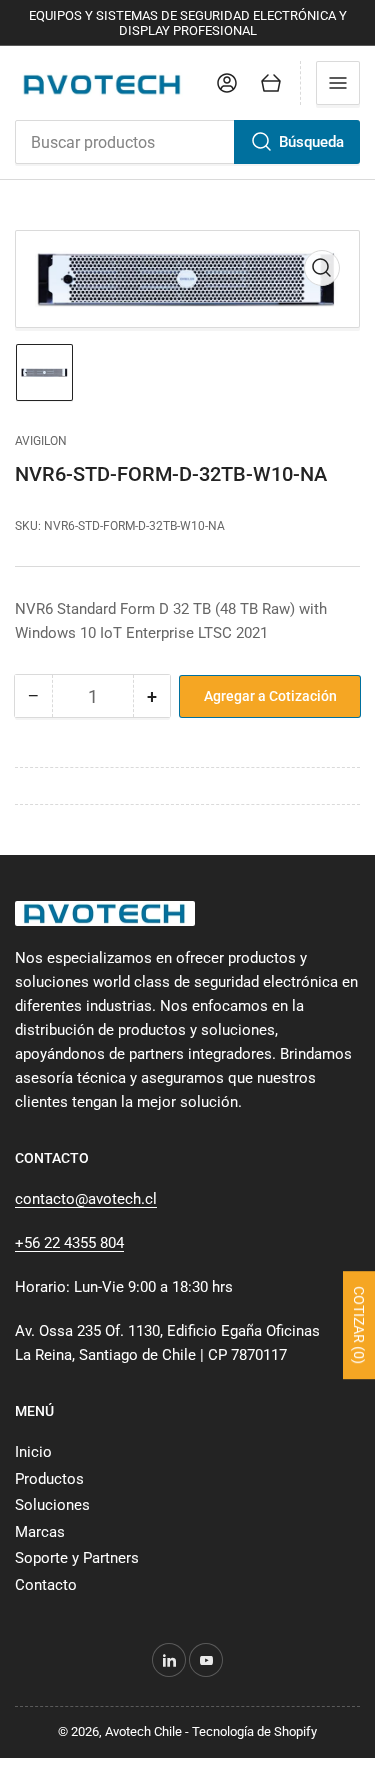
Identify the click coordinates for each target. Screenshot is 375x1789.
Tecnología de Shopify (254, 1731)
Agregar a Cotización (270, 696)
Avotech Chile (143, 1731)
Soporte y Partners (77, 1558)
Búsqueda (311, 142)
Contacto (46, 1585)
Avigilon (41, 441)
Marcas (40, 1532)
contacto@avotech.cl (86, 1199)
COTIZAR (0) (359, 1326)
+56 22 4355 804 (69, 1243)
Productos (49, 1479)
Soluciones (52, 1505)
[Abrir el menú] (338, 83)
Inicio (33, 1452)
